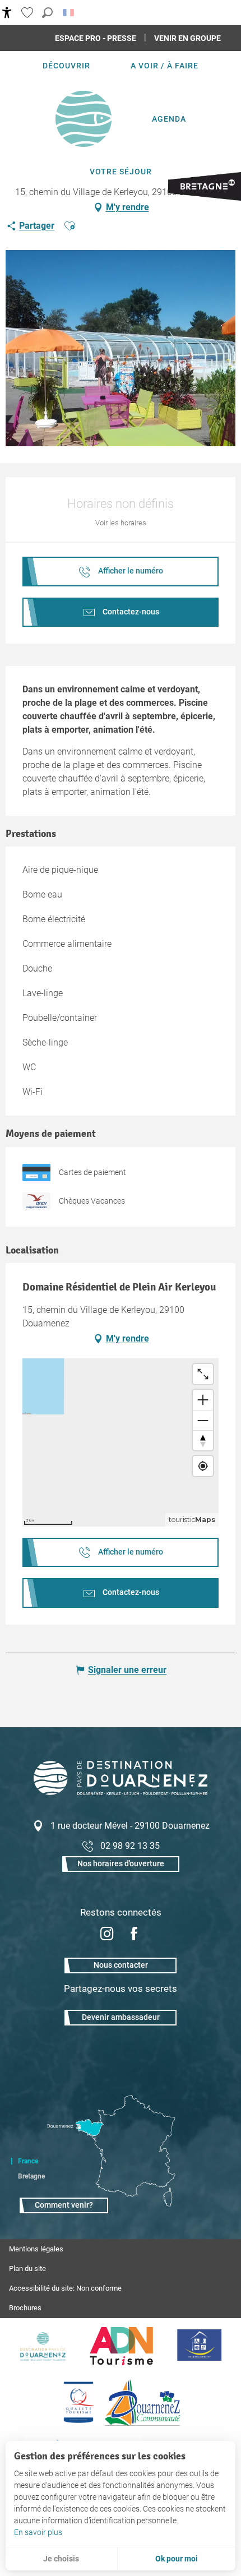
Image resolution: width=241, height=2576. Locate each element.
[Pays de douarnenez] (43, 2346)
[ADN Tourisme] (121, 2346)
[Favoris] (29, 13)
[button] (47, 13)
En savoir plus (38, 2532)
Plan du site (27, 2269)
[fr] (69, 13)
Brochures (25, 2308)
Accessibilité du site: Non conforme (65, 2288)
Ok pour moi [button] (177, 2559)
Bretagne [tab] (31, 2176)
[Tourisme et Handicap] (199, 2346)
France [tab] (28, 2161)
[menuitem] (66, 66)
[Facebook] (134, 1935)
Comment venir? (64, 2205)
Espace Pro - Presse (96, 38)
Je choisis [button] (61, 2559)
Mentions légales (36, 2249)
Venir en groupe (187, 38)
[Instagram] (107, 1935)
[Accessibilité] (7, 13)
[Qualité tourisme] (78, 2402)
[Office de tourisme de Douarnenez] (121, 1792)
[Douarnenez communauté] (142, 2402)
